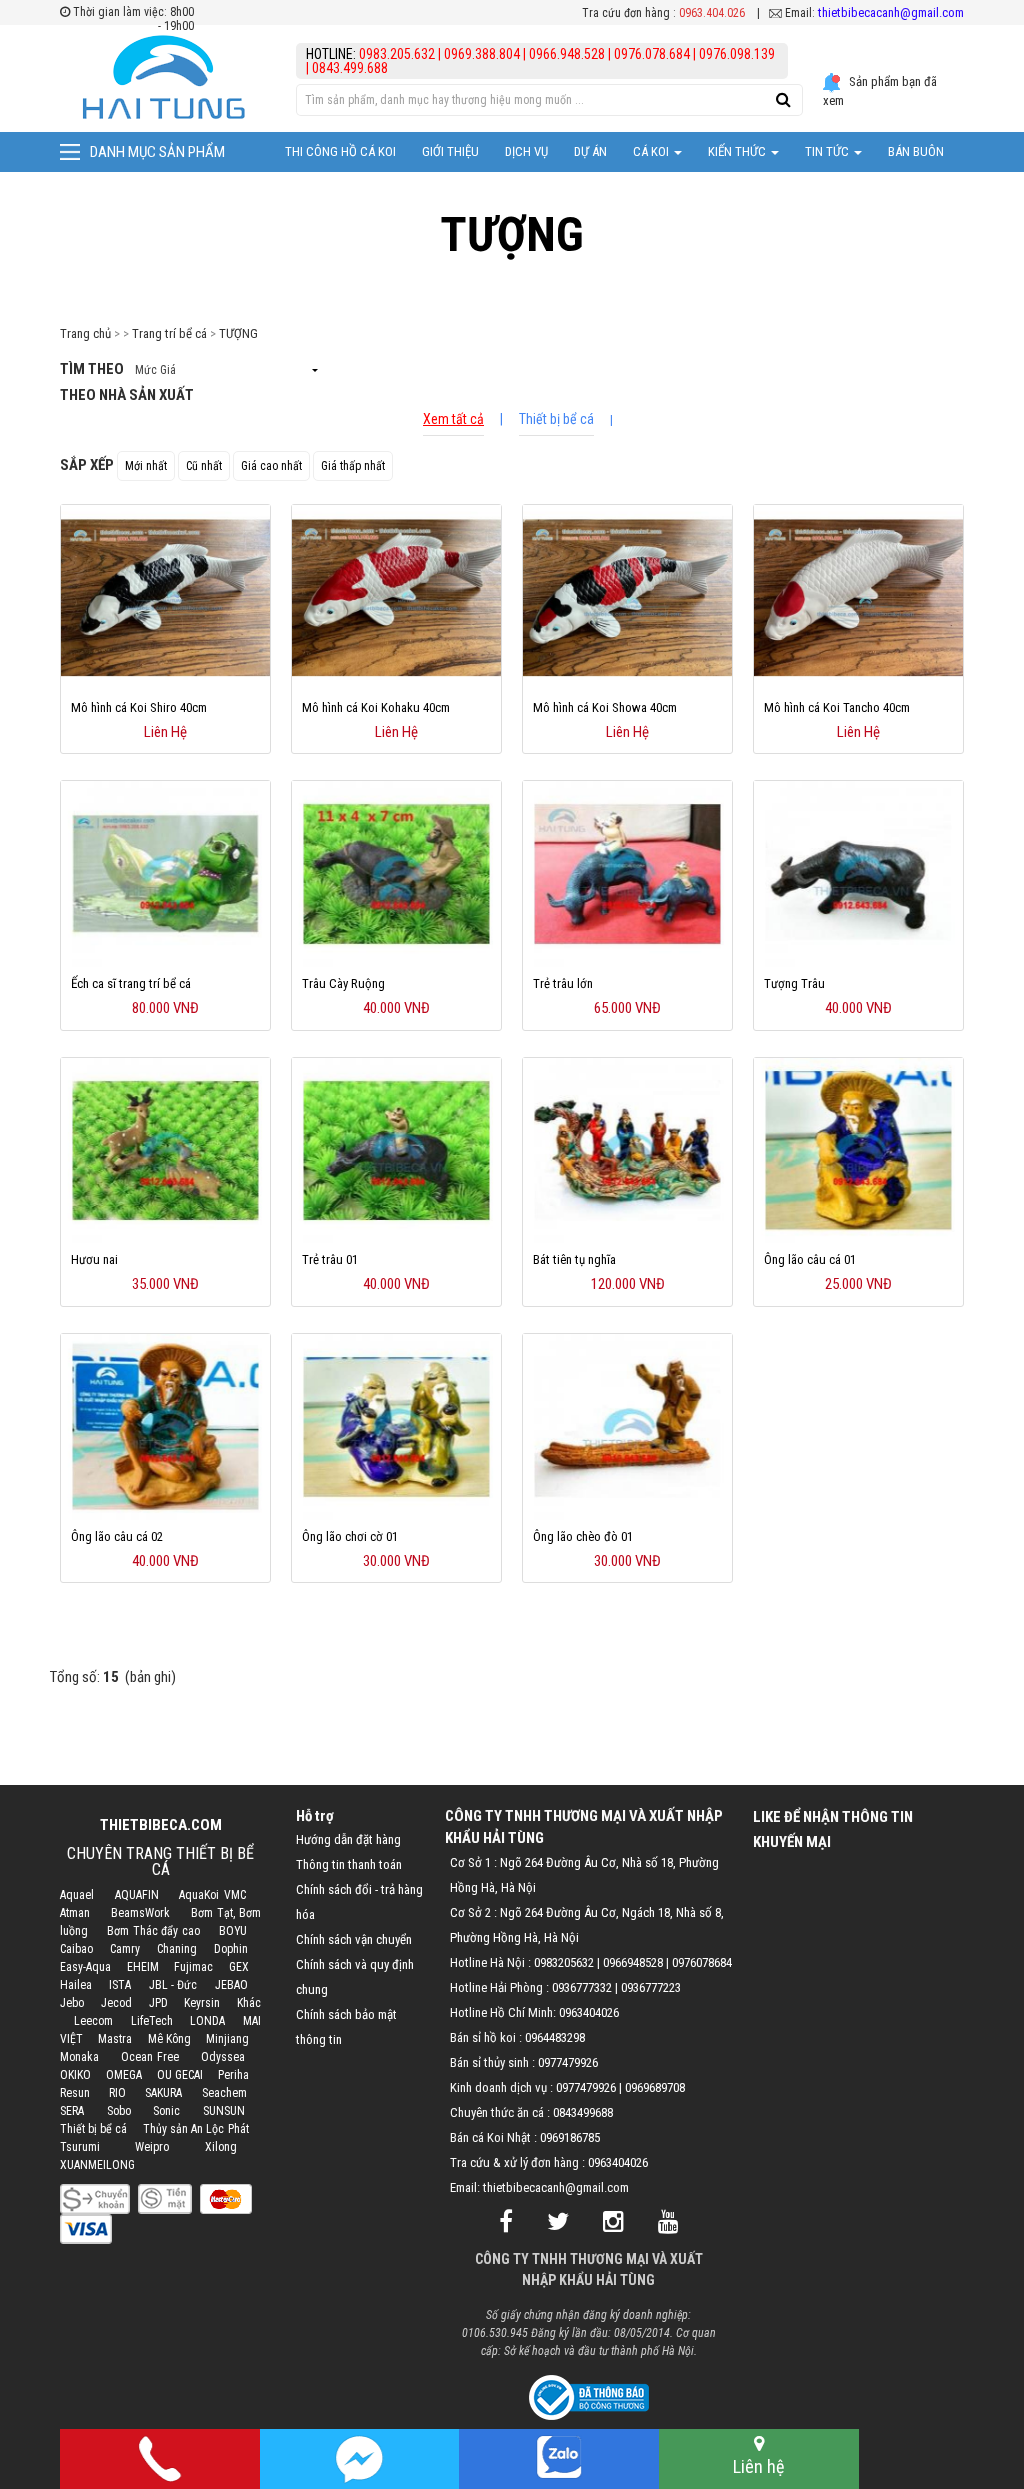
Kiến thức (738, 151)
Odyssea (223, 2057)
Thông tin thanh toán (349, 1864)
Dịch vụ (526, 151)
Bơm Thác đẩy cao (153, 1931)
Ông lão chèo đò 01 (583, 1536)
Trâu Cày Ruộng (343, 983)
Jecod (116, 2003)
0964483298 (555, 2037)
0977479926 (568, 2062)
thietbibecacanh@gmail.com (891, 12)
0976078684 (702, 1962)
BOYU (233, 1931)
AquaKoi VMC (212, 1895)
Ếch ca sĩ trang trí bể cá (131, 983)
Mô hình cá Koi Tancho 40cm (837, 707)
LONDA (207, 2021)
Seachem (224, 2093)
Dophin (231, 1949)
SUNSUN (224, 2111)
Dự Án (590, 151)
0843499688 (583, 2112)
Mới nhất (146, 466)
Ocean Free (150, 2057)
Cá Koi (652, 151)
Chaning (177, 1949)
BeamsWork (140, 1913)
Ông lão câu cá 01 (810, 1259)
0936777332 (582, 1987)
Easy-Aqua (85, 1967)
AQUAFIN (137, 1895)
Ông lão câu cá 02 (117, 1536)
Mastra (115, 2039)
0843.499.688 (350, 68)
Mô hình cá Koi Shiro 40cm (139, 707)
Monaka (79, 2057)
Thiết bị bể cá (556, 419)
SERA (72, 2111)
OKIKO (75, 2075)
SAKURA (163, 2093)
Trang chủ (85, 333)
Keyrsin (202, 2003)
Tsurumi (80, 2147)
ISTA (120, 1985)
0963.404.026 (712, 13)
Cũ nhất (204, 466)
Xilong (221, 2147)
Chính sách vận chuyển (354, 1939)
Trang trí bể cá (169, 333)
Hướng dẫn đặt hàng (348, 1839)
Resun (75, 2093)
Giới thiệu (450, 151)
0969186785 (570, 2137)
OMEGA (124, 2075)
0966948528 (633, 1962)
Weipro (152, 2147)
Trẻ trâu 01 (330, 1259)
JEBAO (231, 1985)
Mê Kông (169, 2039)
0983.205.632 (398, 54)
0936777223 (651, 1987)
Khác (249, 2003)
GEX (239, 1967)
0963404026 (589, 2012)
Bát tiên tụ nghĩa (574, 1259)
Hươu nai (94, 1259)
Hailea (76, 1985)
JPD (158, 2003)
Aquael (77, 1895)
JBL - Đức (173, 1985)
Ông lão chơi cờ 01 (350, 1536)
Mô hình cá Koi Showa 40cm (605, 707)
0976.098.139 (737, 54)
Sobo (119, 2111)
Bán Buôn (916, 151)
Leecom (93, 2021)
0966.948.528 (567, 54)
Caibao (76, 1949)
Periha (233, 2075)
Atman (75, 1913)
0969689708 (655, 2087)
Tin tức (828, 151)
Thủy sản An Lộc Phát (196, 2129)
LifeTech (152, 2021)
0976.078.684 (652, 54)
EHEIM (143, 1967)
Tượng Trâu (794, 983)
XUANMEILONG (97, 2165)
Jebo (72, 2003)
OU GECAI (180, 2075)
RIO (117, 2093)
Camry (125, 1949)
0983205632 (564, 1962)
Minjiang (227, 2039)
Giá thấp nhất (353, 466)
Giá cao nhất (271, 466)
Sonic (166, 2111)
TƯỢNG (238, 333)
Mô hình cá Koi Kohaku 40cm (376, 707)
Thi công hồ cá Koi (340, 151)
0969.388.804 (482, 54)
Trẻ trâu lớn (563, 983)
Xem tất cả (453, 419)
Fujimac (193, 1967)
